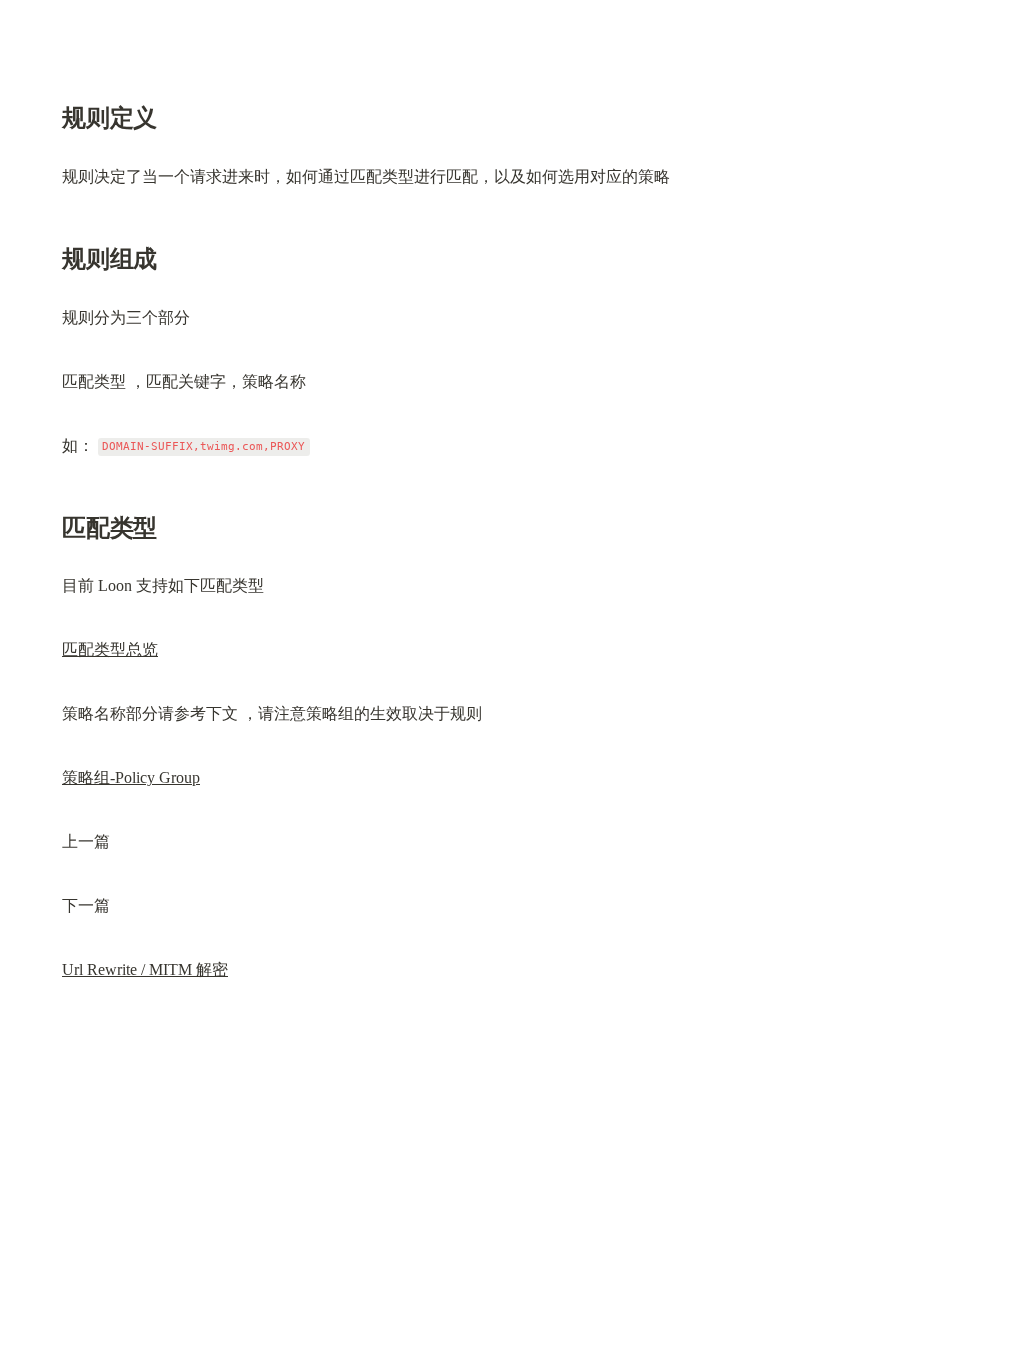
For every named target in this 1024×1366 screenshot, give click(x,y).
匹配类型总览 (110, 649)
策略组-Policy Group (131, 777)
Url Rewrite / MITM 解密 (145, 969)
